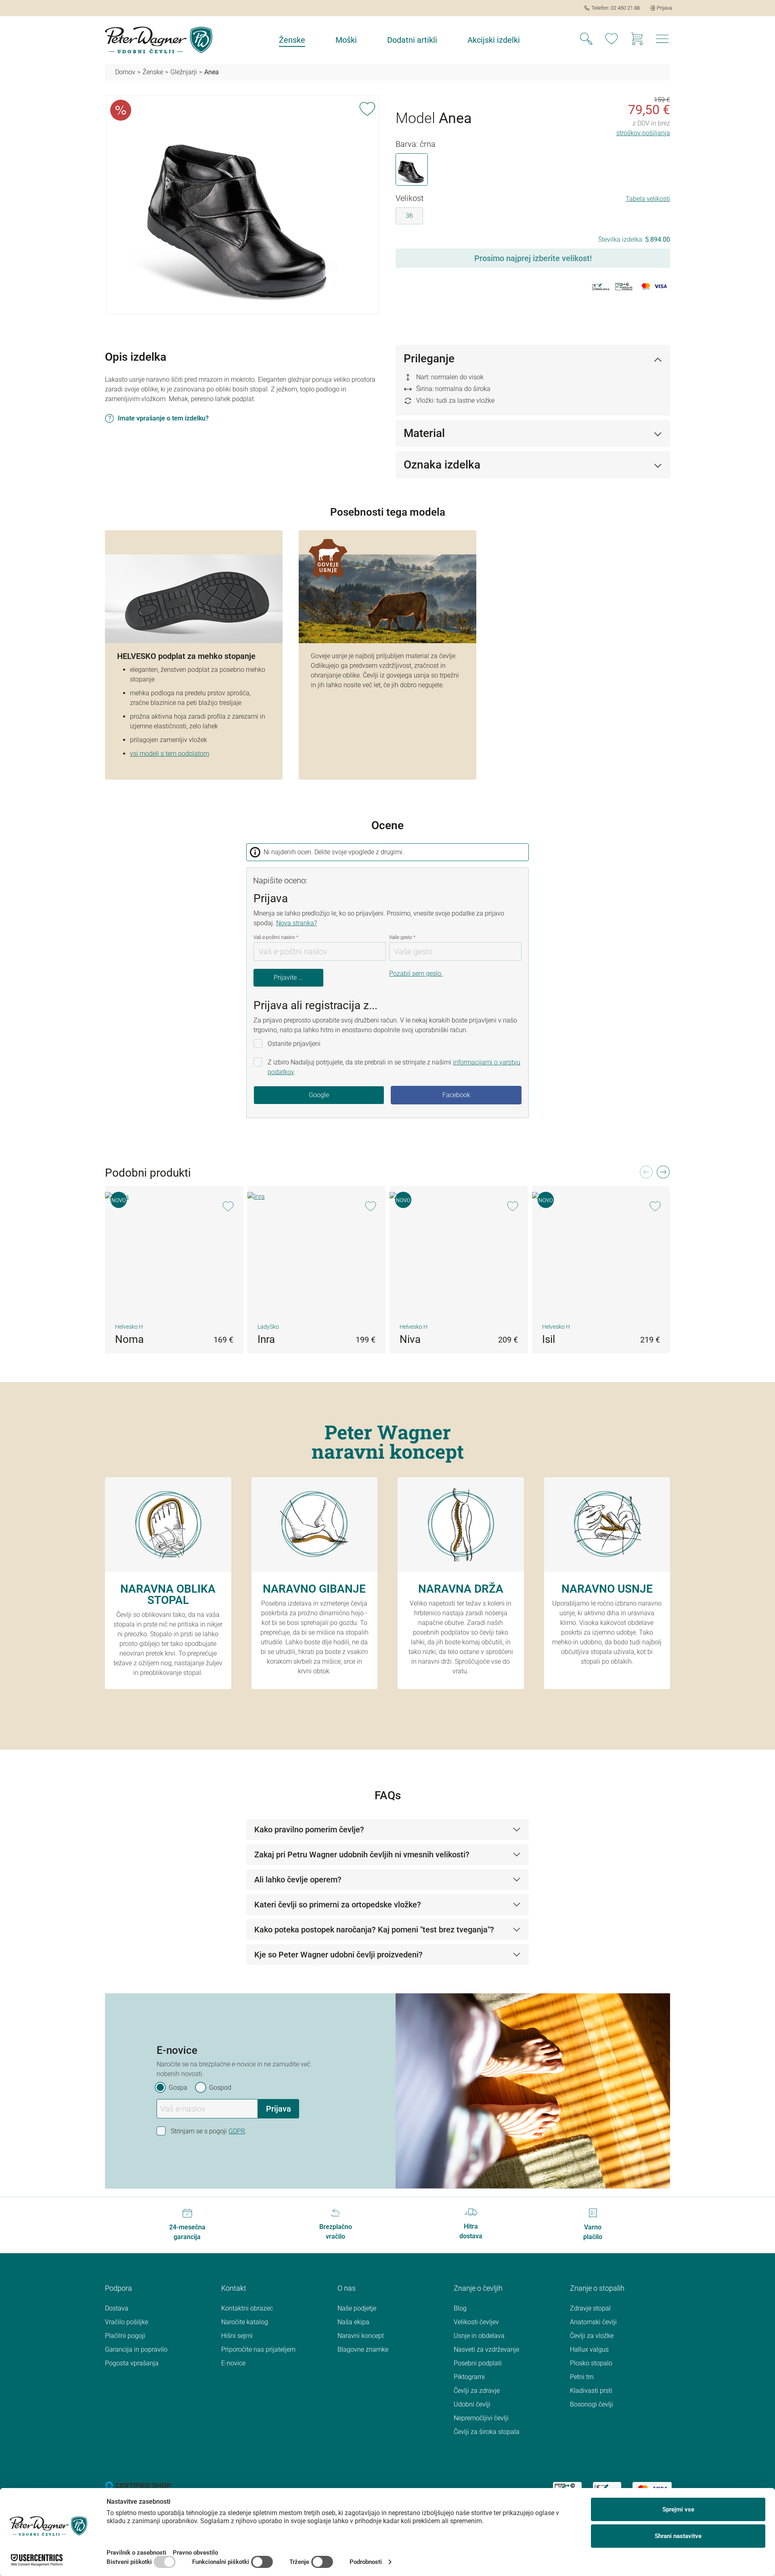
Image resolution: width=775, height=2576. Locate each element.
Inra (266, 1339)
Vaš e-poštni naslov (276, 937)
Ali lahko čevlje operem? (298, 1880)
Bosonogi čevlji (592, 2404)
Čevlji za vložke (592, 2336)
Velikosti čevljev (476, 2322)
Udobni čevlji (472, 2404)
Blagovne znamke (363, 2349)
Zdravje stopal (590, 2308)
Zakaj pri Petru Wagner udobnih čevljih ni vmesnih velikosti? (362, 1855)
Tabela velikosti (648, 199)
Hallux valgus (589, 2349)
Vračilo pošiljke (127, 2322)
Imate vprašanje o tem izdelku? (163, 418)
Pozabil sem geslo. (416, 973)
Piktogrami (469, 2377)
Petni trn (582, 2377)
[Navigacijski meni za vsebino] (662, 41)
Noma (129, 1339)
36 (409, 216)
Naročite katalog (245, 2322)
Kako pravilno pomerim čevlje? (309, 1830)
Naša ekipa (353, 2322)
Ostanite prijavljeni (294, 1044)
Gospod (220, 2088)
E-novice (233, 2363)
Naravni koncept (361, 2336)
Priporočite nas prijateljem (258, 2349)
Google (319, 1095)
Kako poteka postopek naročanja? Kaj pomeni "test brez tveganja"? (374, 1930)
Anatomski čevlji (593, 2322)
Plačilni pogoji (125, 2336)
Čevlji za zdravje (477, 2391)
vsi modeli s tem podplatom (170, 754)
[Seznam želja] (612, 40)
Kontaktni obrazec (247, 2308)
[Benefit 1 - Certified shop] (138, 2485)
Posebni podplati (478, 2363)
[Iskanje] (586, 40)
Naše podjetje (357, 2308)
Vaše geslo (402, 937)
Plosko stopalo (591, 2363)
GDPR (237, 2131)
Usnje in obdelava (479, 2336)
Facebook (456, 1095)
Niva (410, 1339)
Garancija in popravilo (136, 2349)
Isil (549, 1339)
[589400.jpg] (242, 205)
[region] (242, 205)
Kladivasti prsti (591, 2391)
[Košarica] (637, 40)
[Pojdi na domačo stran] (159, 40)
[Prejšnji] (646, 1174)
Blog (460, 2308)
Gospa (178, 2088)
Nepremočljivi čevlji (481, 2418)
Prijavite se (289, 977)
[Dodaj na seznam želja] (367, 107)
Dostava (117, 2308)
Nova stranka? (296, 923)
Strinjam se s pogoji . (209, 2131)
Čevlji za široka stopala (487, 2432)
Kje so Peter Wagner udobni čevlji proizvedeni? (338, 1955)
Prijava (279, 2109)
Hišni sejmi (237, 2336)
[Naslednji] (663, 1174)
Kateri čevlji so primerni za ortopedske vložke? (338, 1905)
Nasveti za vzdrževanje (486, 2349)
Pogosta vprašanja (132, 2363)
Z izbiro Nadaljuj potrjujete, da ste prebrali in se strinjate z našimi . (394, 1067)
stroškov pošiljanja (643, 133)
